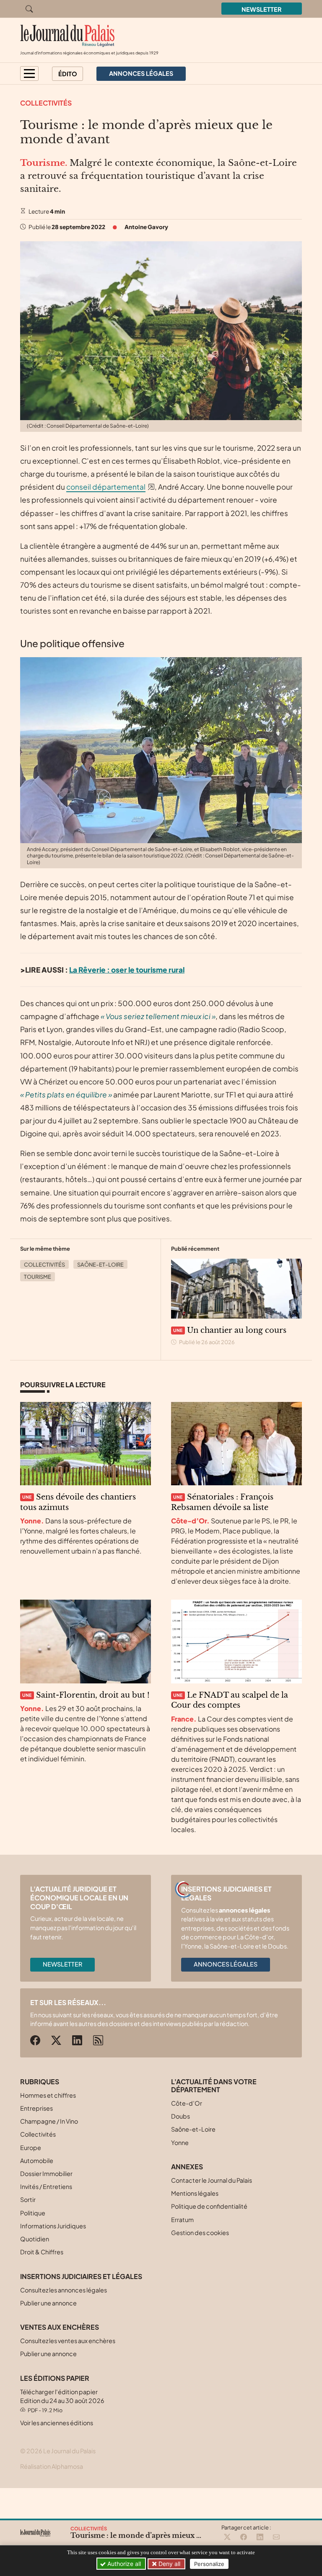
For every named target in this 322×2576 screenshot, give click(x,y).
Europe (31, 2148)
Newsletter (262, 9)
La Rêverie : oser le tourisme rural (127, 970)
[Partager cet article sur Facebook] (244, 2537)
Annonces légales (226, 1964)
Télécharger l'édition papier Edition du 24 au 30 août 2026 (62, 2401)
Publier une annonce (48, 2303)
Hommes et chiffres (48, 2095)
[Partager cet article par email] (276, 2537)
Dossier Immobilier (46, 2173)
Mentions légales (195, 2193)
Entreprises (36, 2108)
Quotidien (35, 2239)
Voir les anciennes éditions (57, 2423)
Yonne (180, 2142)
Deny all (169, 2564)
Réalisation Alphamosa (52, 2466)
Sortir (28, 2199)
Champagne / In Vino (49, 2121)
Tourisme (38, 1277)
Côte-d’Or (187, 2103)
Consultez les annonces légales (64, 2290)
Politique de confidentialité (209, 2206)
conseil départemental (106, 487)
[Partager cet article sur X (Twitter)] (227, 2537)
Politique (33, 2213)
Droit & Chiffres (42, 2252)
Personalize (209, 2564)
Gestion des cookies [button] (200, 2233)
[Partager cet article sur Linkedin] (260, 2537)
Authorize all (123, 2564)
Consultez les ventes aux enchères (68, 2341)
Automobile (37, 2160)
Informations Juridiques (53, 2226)
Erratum (182, 2220)
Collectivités (46, 103)
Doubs (180, 2116)
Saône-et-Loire (100, 1265)
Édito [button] (68, 74)
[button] (29, 74)
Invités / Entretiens (46, 2186)
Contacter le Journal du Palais (212, 2180)
